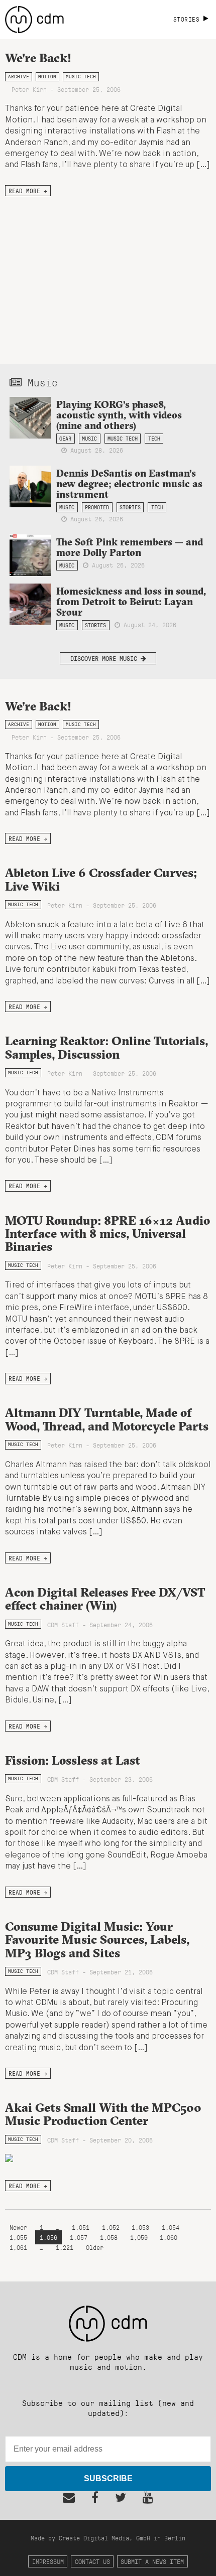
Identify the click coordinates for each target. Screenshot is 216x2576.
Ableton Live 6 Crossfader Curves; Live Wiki (101, 879)
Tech (154, 439)
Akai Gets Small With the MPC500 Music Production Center (103, 2114)
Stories (130, 507)
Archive (19, 77)
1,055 (18, 2237)
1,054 (171, 2227)
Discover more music (105, 658)
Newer (20, 2227)
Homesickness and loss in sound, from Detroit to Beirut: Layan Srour (131, 602)
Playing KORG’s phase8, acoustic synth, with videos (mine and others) (119, 415)
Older (95, 2247)
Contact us (92, 2561)
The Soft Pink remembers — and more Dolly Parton (130, 547)
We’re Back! (38, 706)
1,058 (109, 2237)
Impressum (48, 2561)
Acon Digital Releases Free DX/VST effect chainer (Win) (105, 1599)
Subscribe (108, 2478)
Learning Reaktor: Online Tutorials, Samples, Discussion (106, 1047)
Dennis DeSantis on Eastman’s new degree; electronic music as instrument (129, 484)
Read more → (28, 191)
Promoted (97, 507)
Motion (47, 77)
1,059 (139, 2237)
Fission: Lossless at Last (73, 1760)
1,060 (169, 2237)
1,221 (65, 2247)
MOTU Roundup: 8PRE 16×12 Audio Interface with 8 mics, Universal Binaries (107, 1234)
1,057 (79, 2237)
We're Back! (38, 58)
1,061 (18, 2247)
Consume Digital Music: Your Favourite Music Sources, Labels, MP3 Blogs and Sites (97, 1940)
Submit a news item (152, 2561)
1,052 (111, 2227)
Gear (65, 439)
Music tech (81, 77)
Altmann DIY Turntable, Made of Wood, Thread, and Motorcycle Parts (107, 1419)
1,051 (81, 2227)
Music (89, 439)
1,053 (140, 2227)
